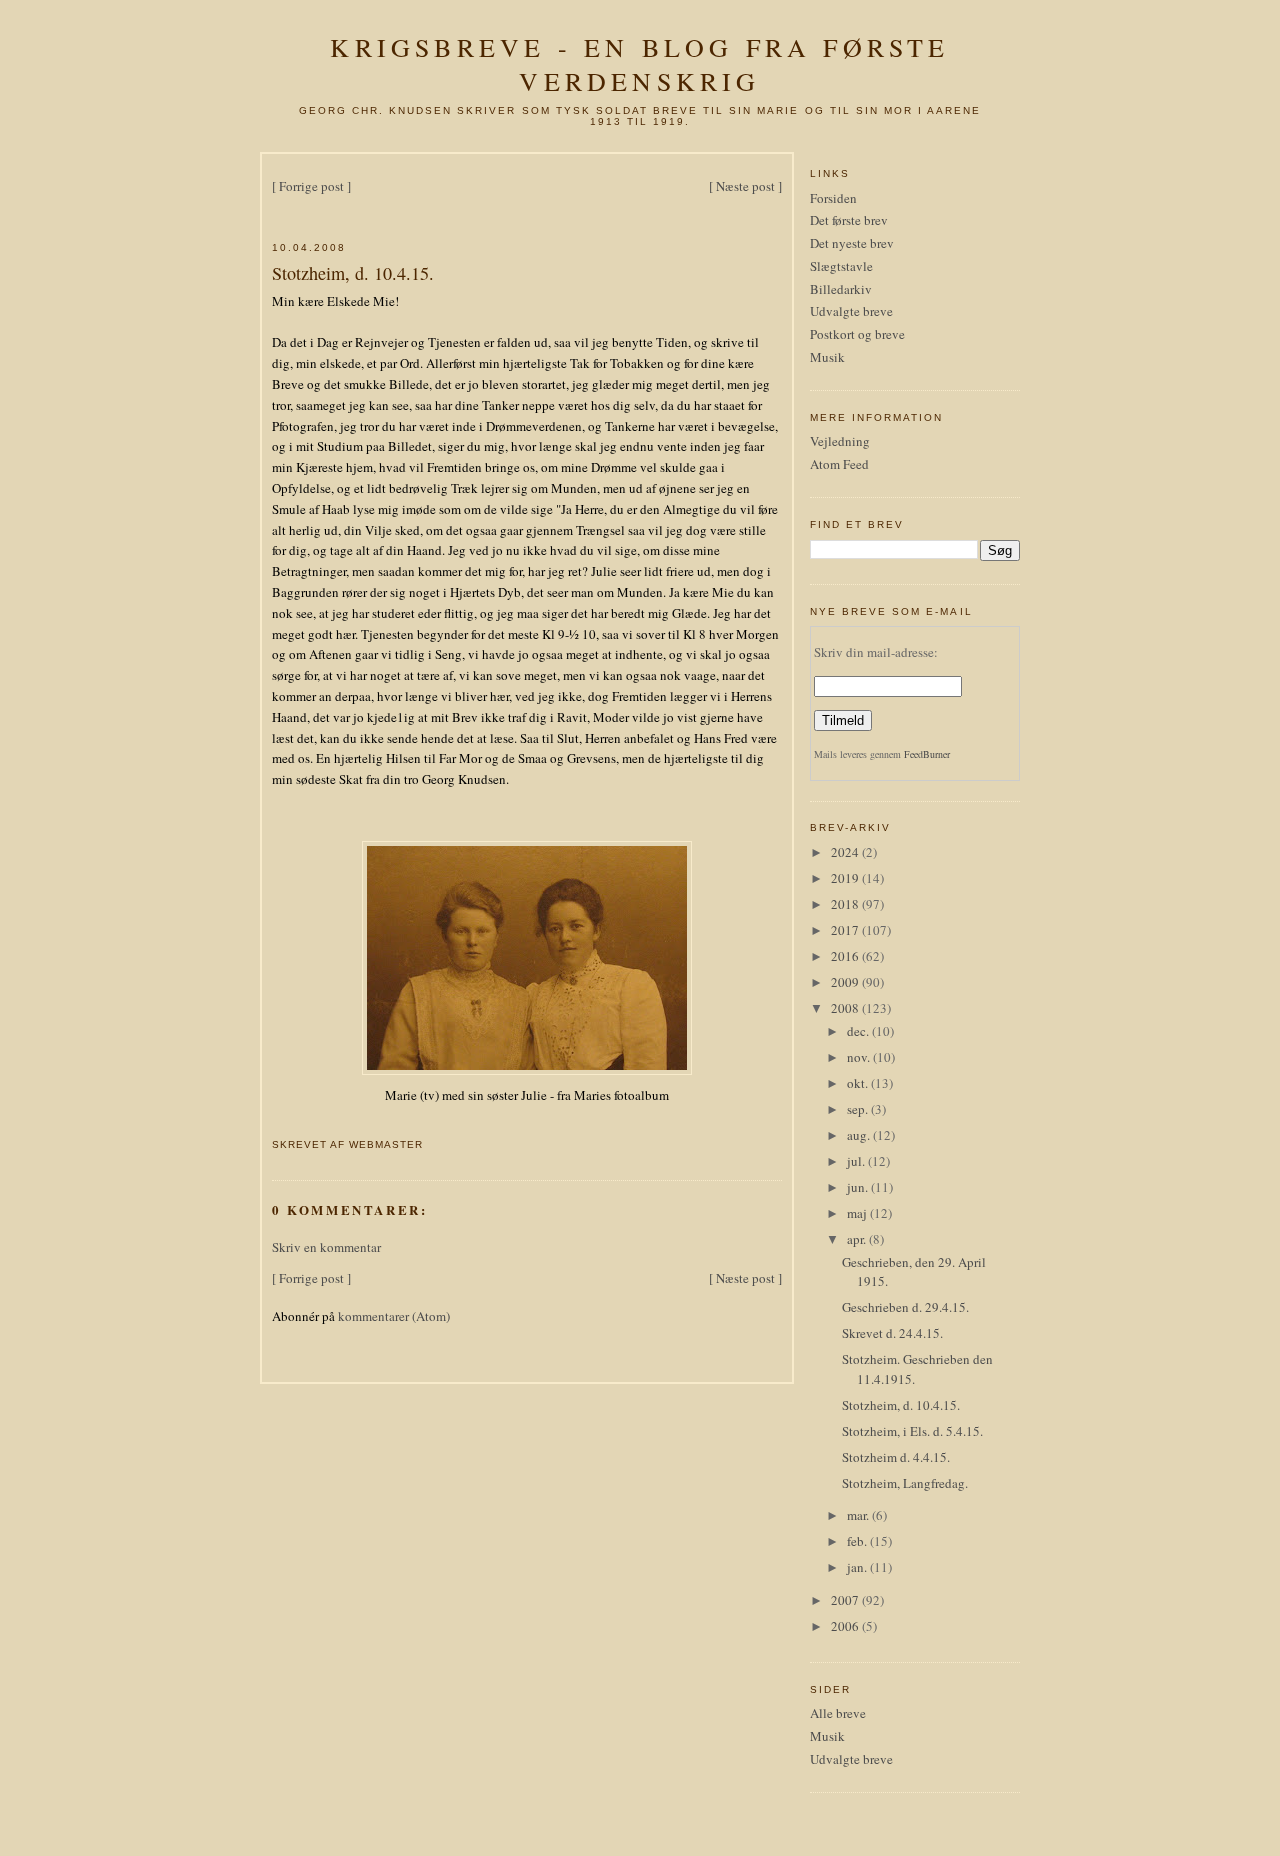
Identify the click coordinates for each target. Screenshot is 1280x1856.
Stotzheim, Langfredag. (905, 1483)
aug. (860, 1135)
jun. (859, 1187)
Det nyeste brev (852, 243)
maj (858, 1213)
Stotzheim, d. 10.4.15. (353, 273)
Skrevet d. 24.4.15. (892, 1333)
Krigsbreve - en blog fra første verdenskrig (639, 64)
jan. (858, 1567)
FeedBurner (927, 754)
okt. (859, 1083)
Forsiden (833, 198)
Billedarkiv (841, 289)
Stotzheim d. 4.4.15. (896, 1457)
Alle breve (838, 1713)
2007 (846, 1600)
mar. (859, 1515)
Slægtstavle (841, 266)
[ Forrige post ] (311, 186)
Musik (827, 357)
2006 (846, 1626)
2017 (846, 930)
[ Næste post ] (745, 186)
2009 (846, 982)
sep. (859, 1109)
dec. (859, 1031)
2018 (846, 904)
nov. (860, 1057)
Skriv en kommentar (326, 1247)
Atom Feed (839, 464)
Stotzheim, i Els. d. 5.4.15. (912, 1431)
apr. (858, 1239)
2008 (846, 1008)
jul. (857, 1161)
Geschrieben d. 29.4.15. (905, 1307)
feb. (858, 1541)
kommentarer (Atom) (394, 1316)
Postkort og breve (857, 334)
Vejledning (840, 441)
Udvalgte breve (851, 311)
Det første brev (849, 220)
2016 (846, 956)
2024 (846, 852)
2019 (846, 878)
